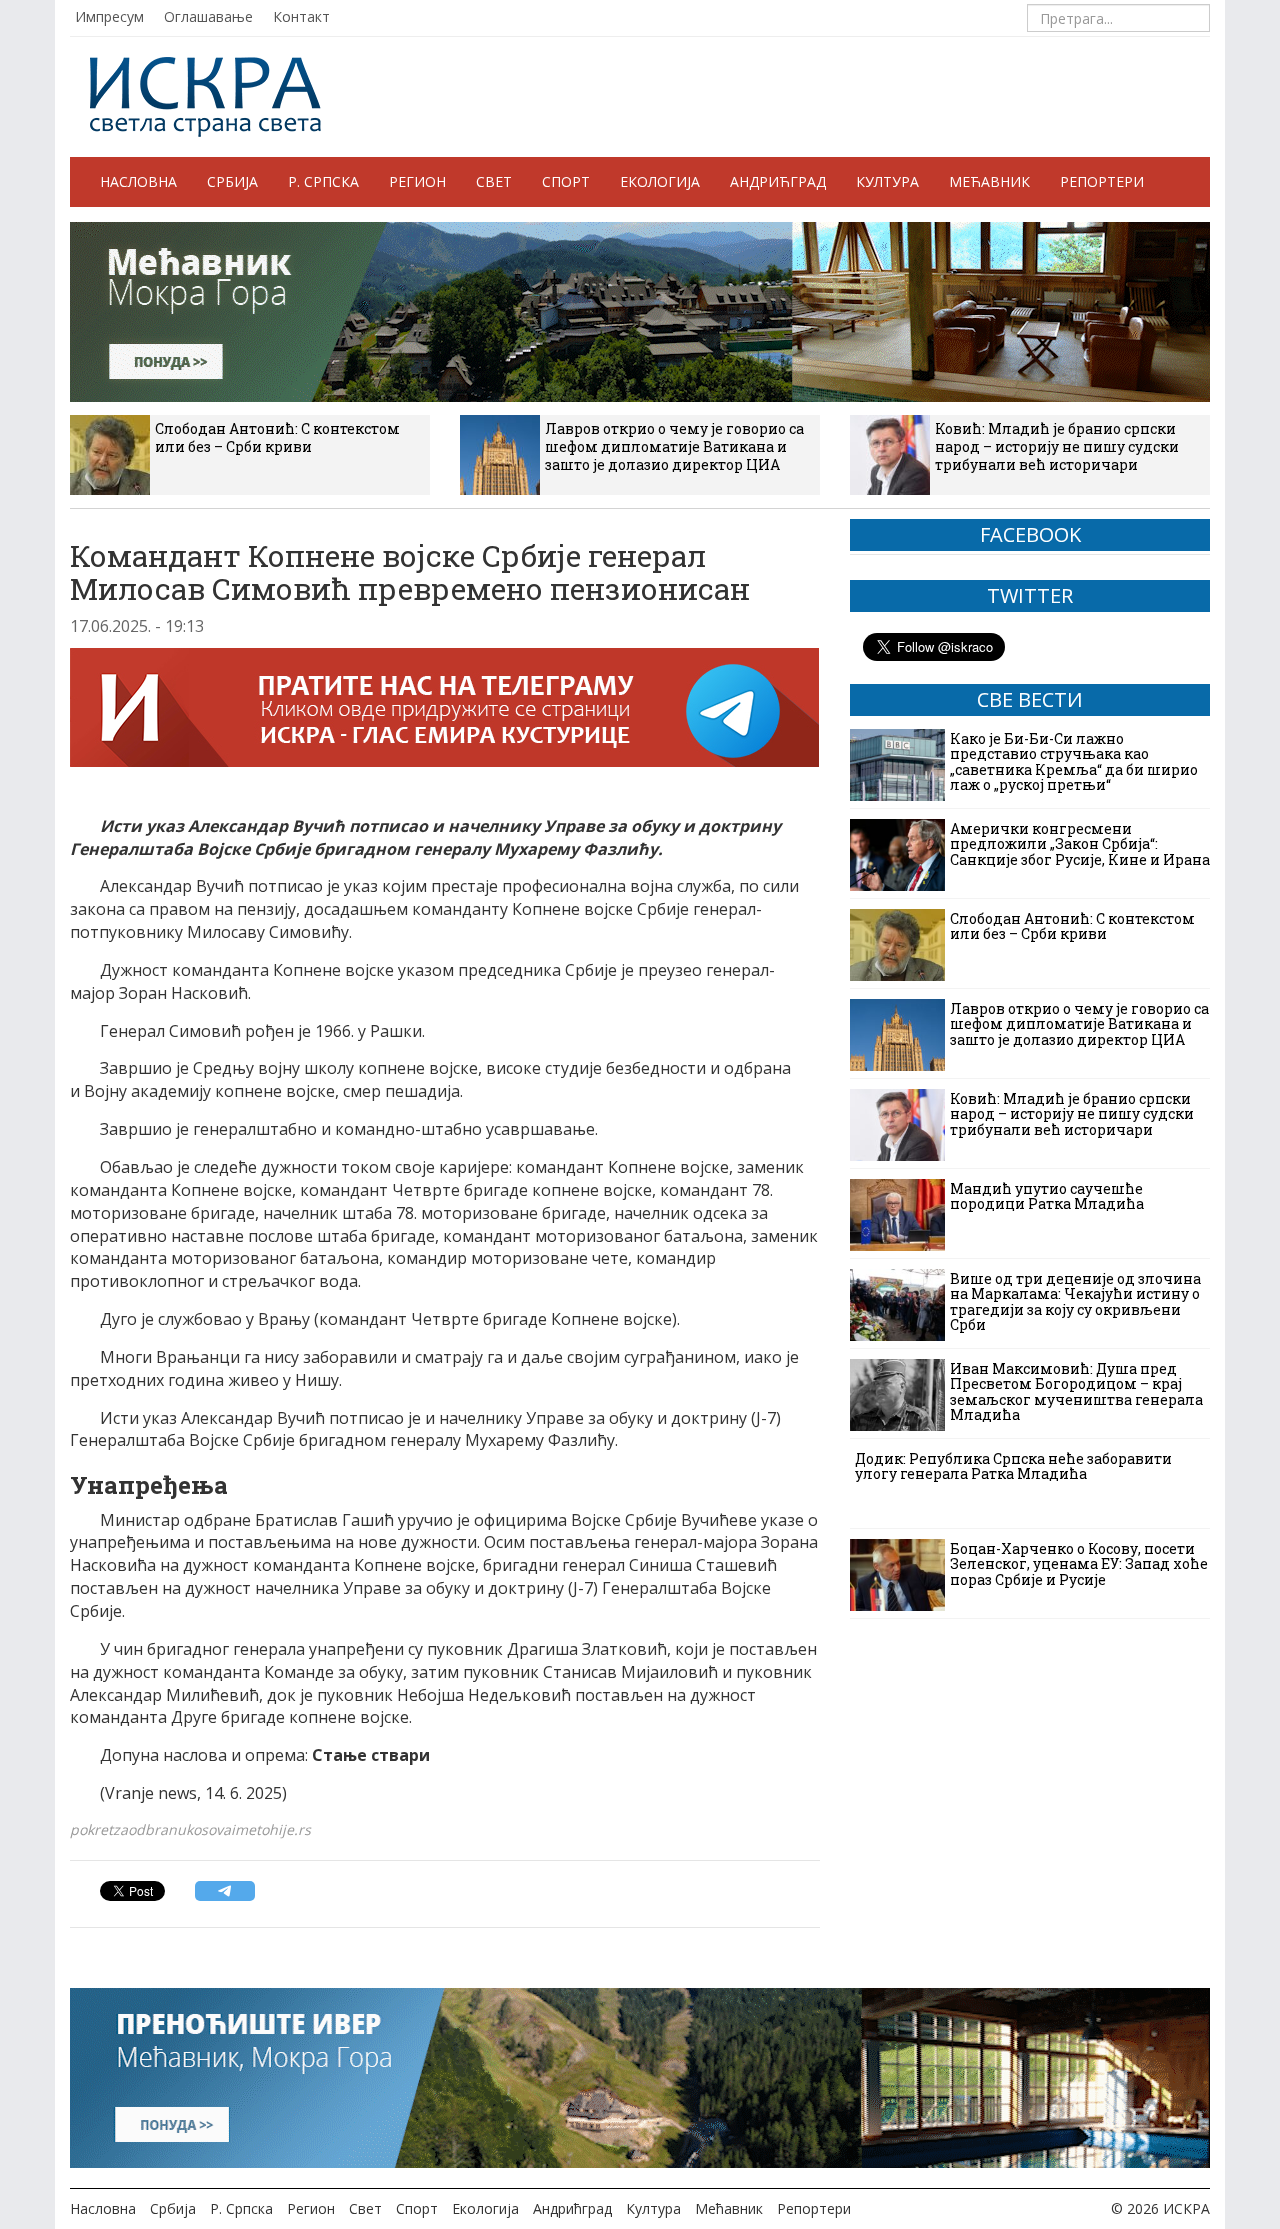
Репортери (1102, 181)
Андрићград (778, 181)
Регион (417, 181)
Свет (494, 181)
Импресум (109, 16)
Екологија (660, 181)
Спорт (566, 181)
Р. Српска (323, 181)
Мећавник (989, 181)
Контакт (301, 16)
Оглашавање (208, 16)
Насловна (138, 181)
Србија (232, 181)
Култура (887, 181)
